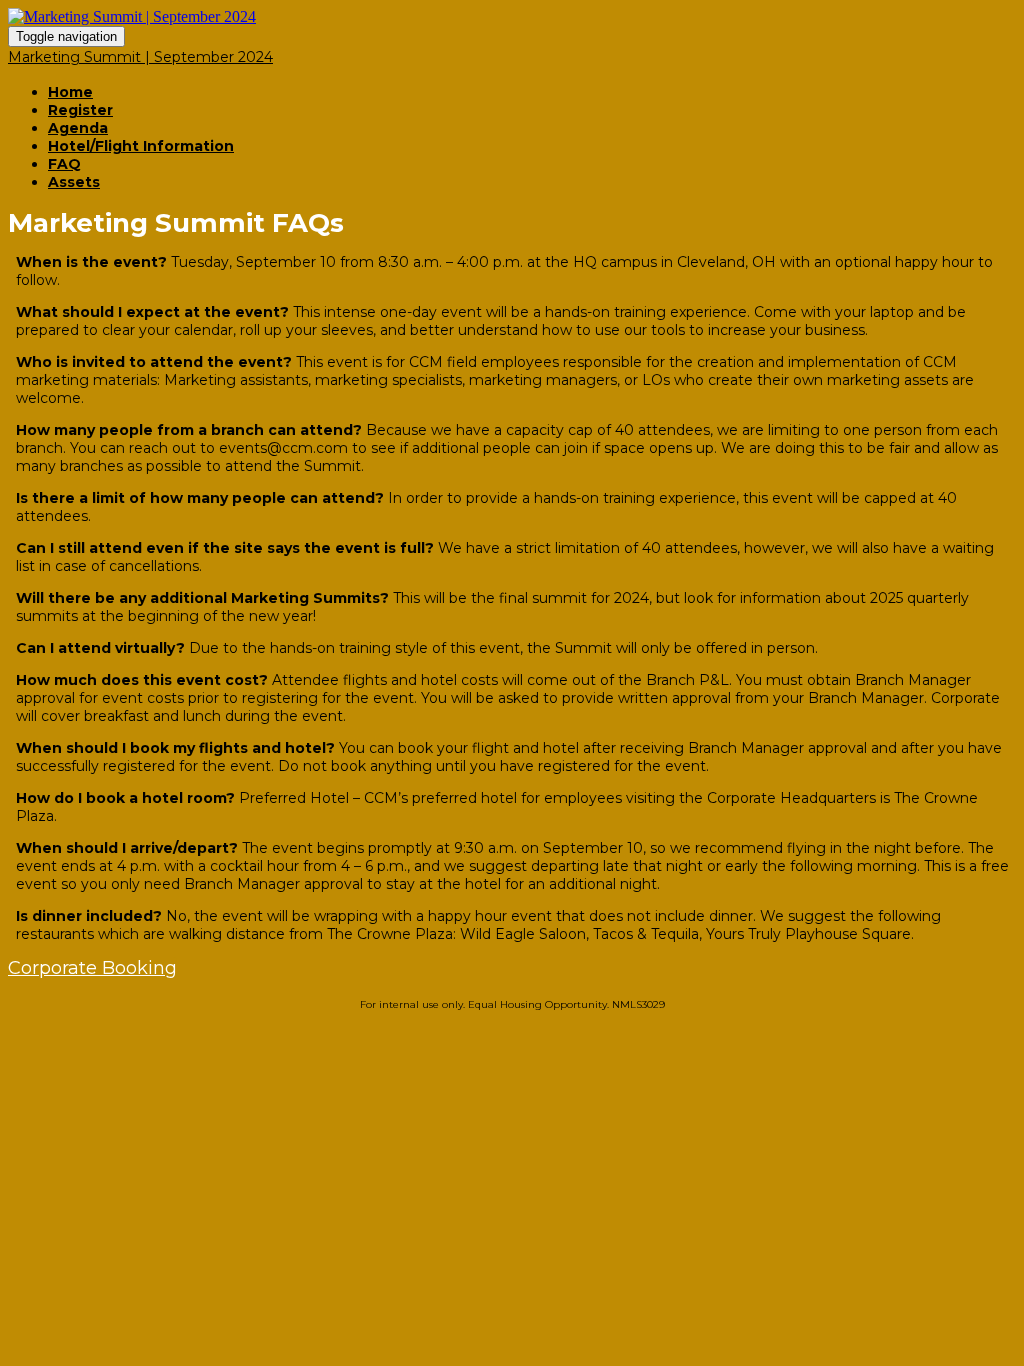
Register (80, 110)
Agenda (78, 128)
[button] (92, 968)
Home (70, 92)
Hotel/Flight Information (141, 146)
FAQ (64, 164)
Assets (74, 182)
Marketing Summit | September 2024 (140, 57)
